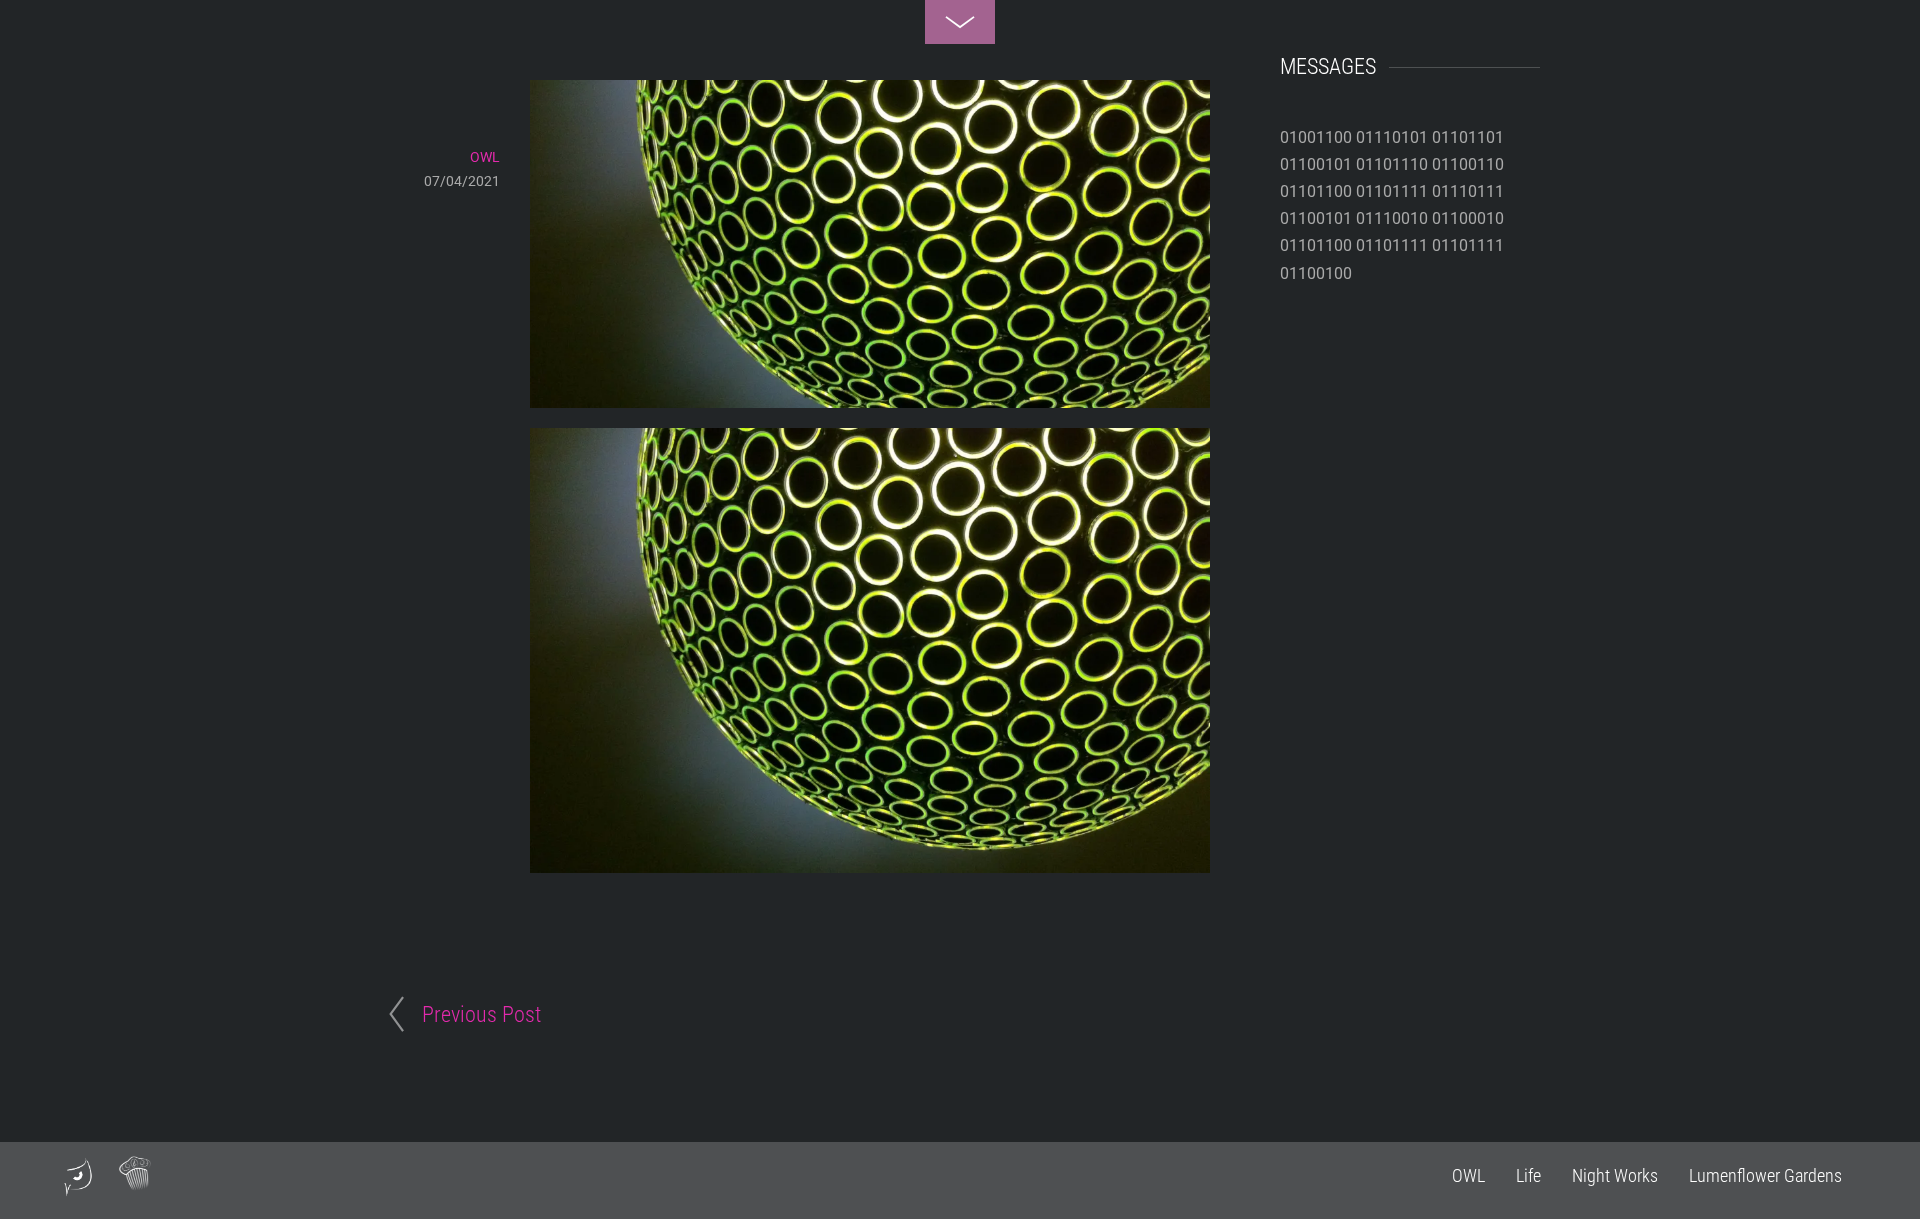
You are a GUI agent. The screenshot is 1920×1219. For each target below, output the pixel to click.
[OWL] (78, 1188)
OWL (1468, 1175)
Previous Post (481, 1014)
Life (1528, 1175)
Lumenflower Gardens (1765, 1175)
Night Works (1615, 1175)
